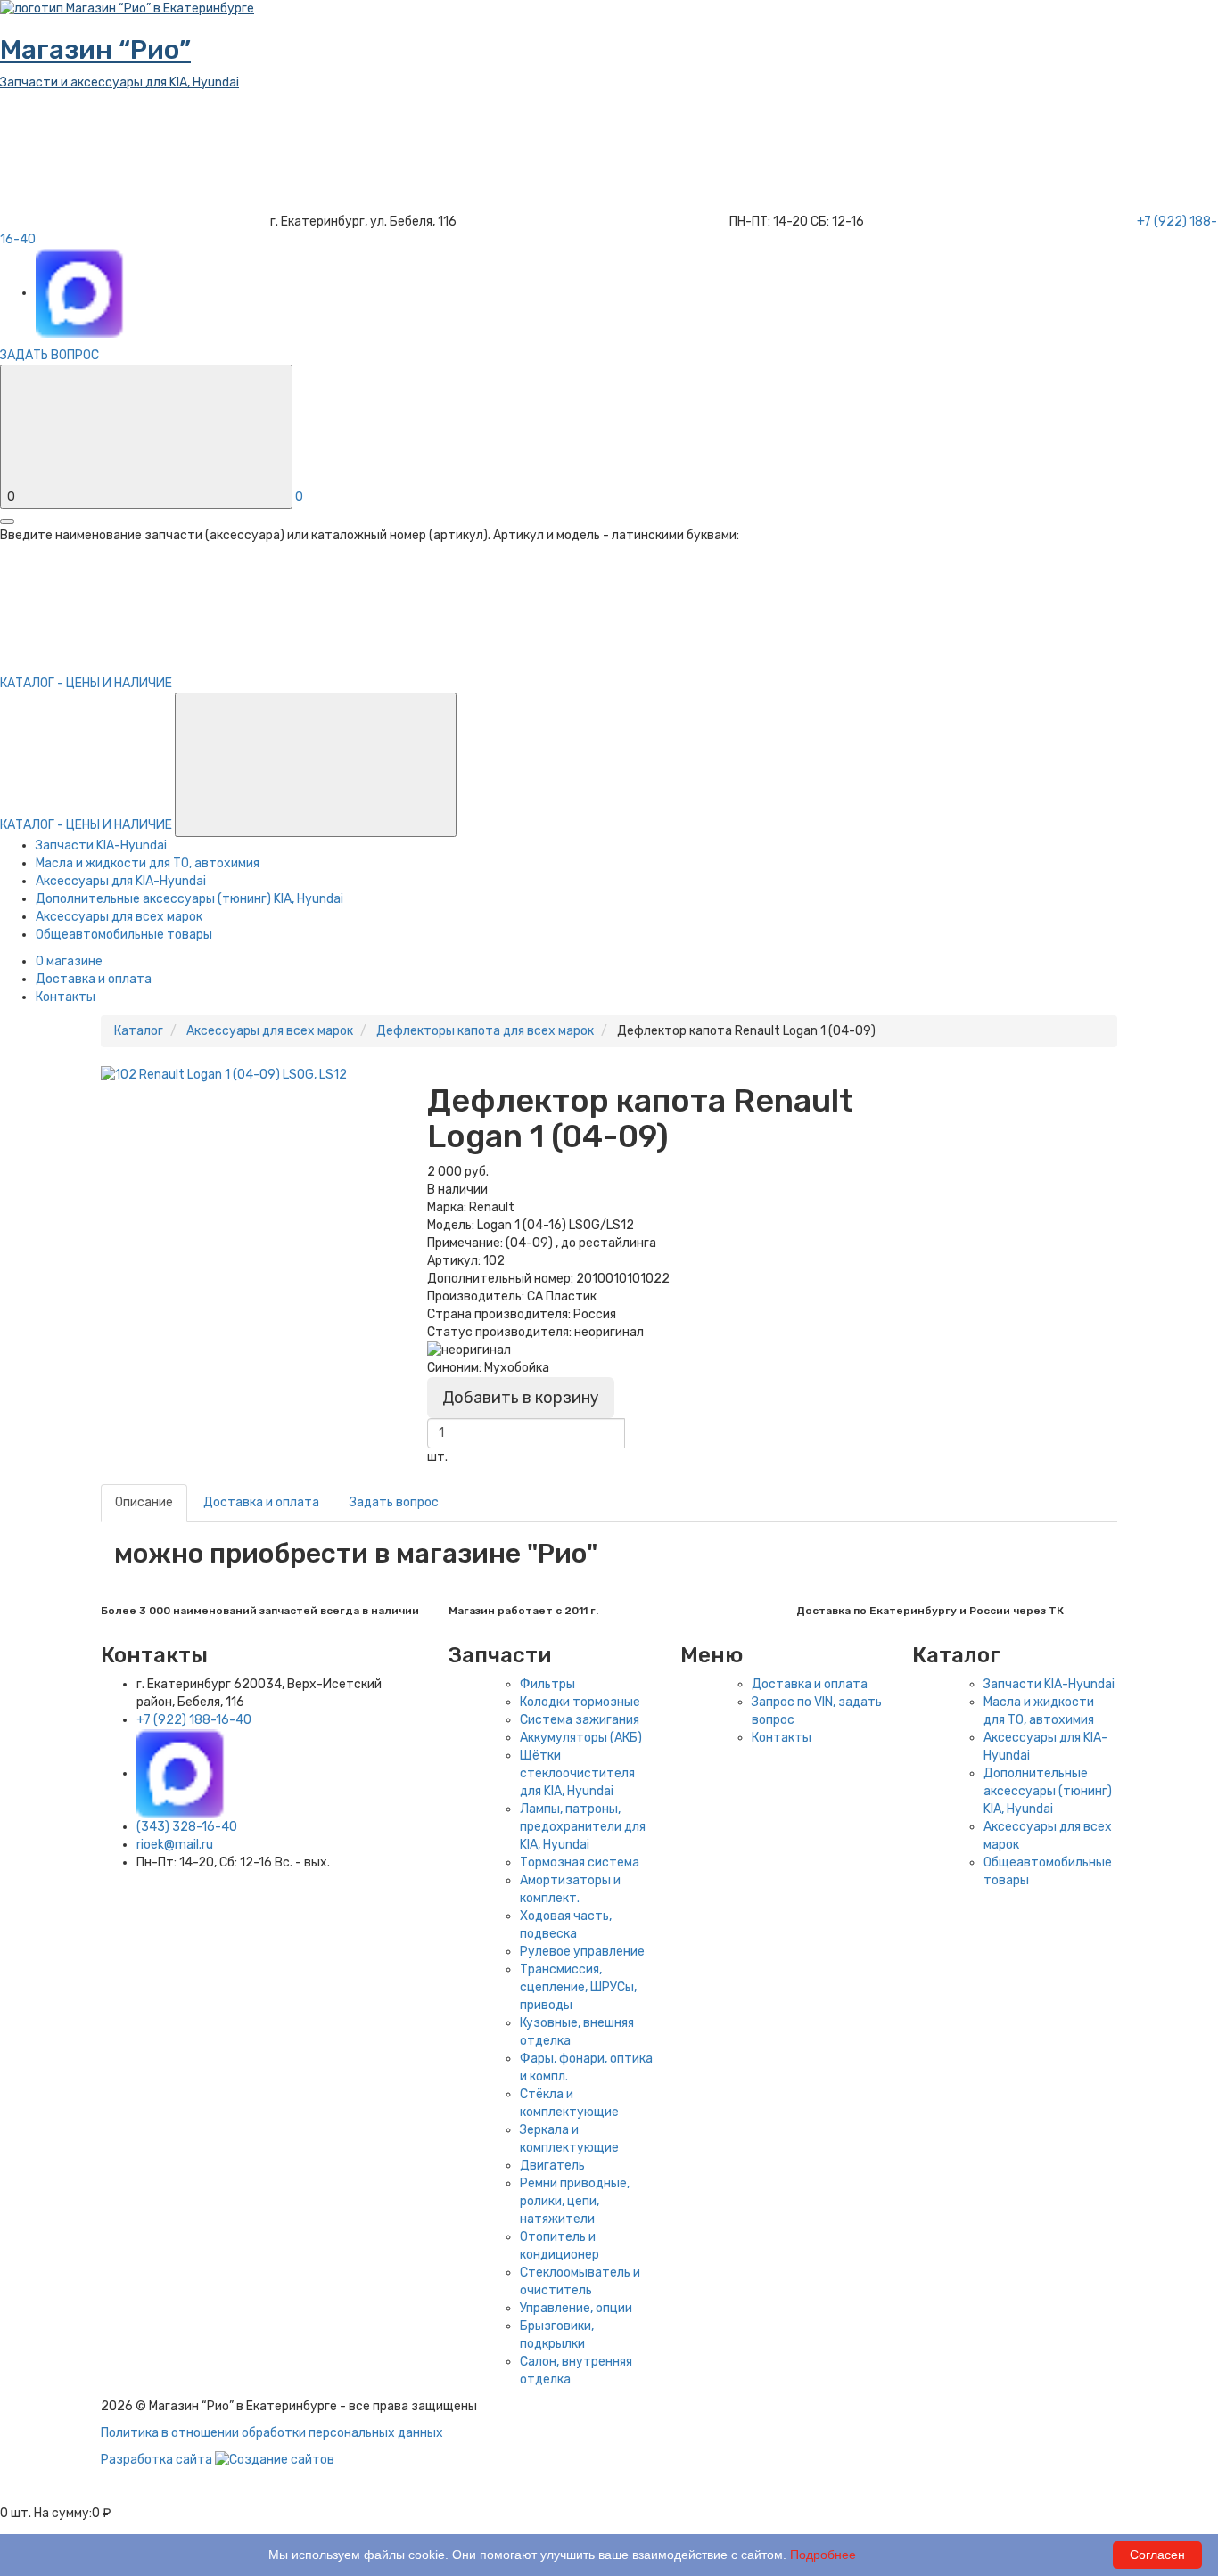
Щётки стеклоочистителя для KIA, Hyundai (577, 1773)
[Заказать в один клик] (432, 1475)
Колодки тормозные (580, 1702)
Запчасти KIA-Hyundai (101, 845)
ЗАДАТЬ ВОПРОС (49, 355)
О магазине (69, 961)
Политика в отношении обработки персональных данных (272, 2433)
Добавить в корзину (521, 1398)
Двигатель (552, 2166)
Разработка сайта (158, 2460)
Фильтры (547, 1684)
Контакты (66, 997)
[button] (316, 765)
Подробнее (823, 2555)
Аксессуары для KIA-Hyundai (121, 881)
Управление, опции (576, 2308)
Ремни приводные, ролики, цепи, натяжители (575, 2201)
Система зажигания (580, 1720)
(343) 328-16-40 (187, 1827)
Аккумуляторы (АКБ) (581, 1738)
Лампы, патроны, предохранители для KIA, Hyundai (583, 1827)
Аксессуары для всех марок (119, 917)
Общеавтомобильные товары (124, 935)
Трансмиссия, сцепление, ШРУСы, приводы (578, 1987)
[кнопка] (7, 521)
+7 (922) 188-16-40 (194, 1720)
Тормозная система (580, 1862)
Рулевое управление (582, 1952)
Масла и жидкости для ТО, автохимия (148, 863)
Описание (144, 1502)
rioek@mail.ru (175, 1845)
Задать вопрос (394, 1502)
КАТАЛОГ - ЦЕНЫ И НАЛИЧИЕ (87, 825)
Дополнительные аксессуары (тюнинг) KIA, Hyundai (189, 899)
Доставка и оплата (94, 979)
